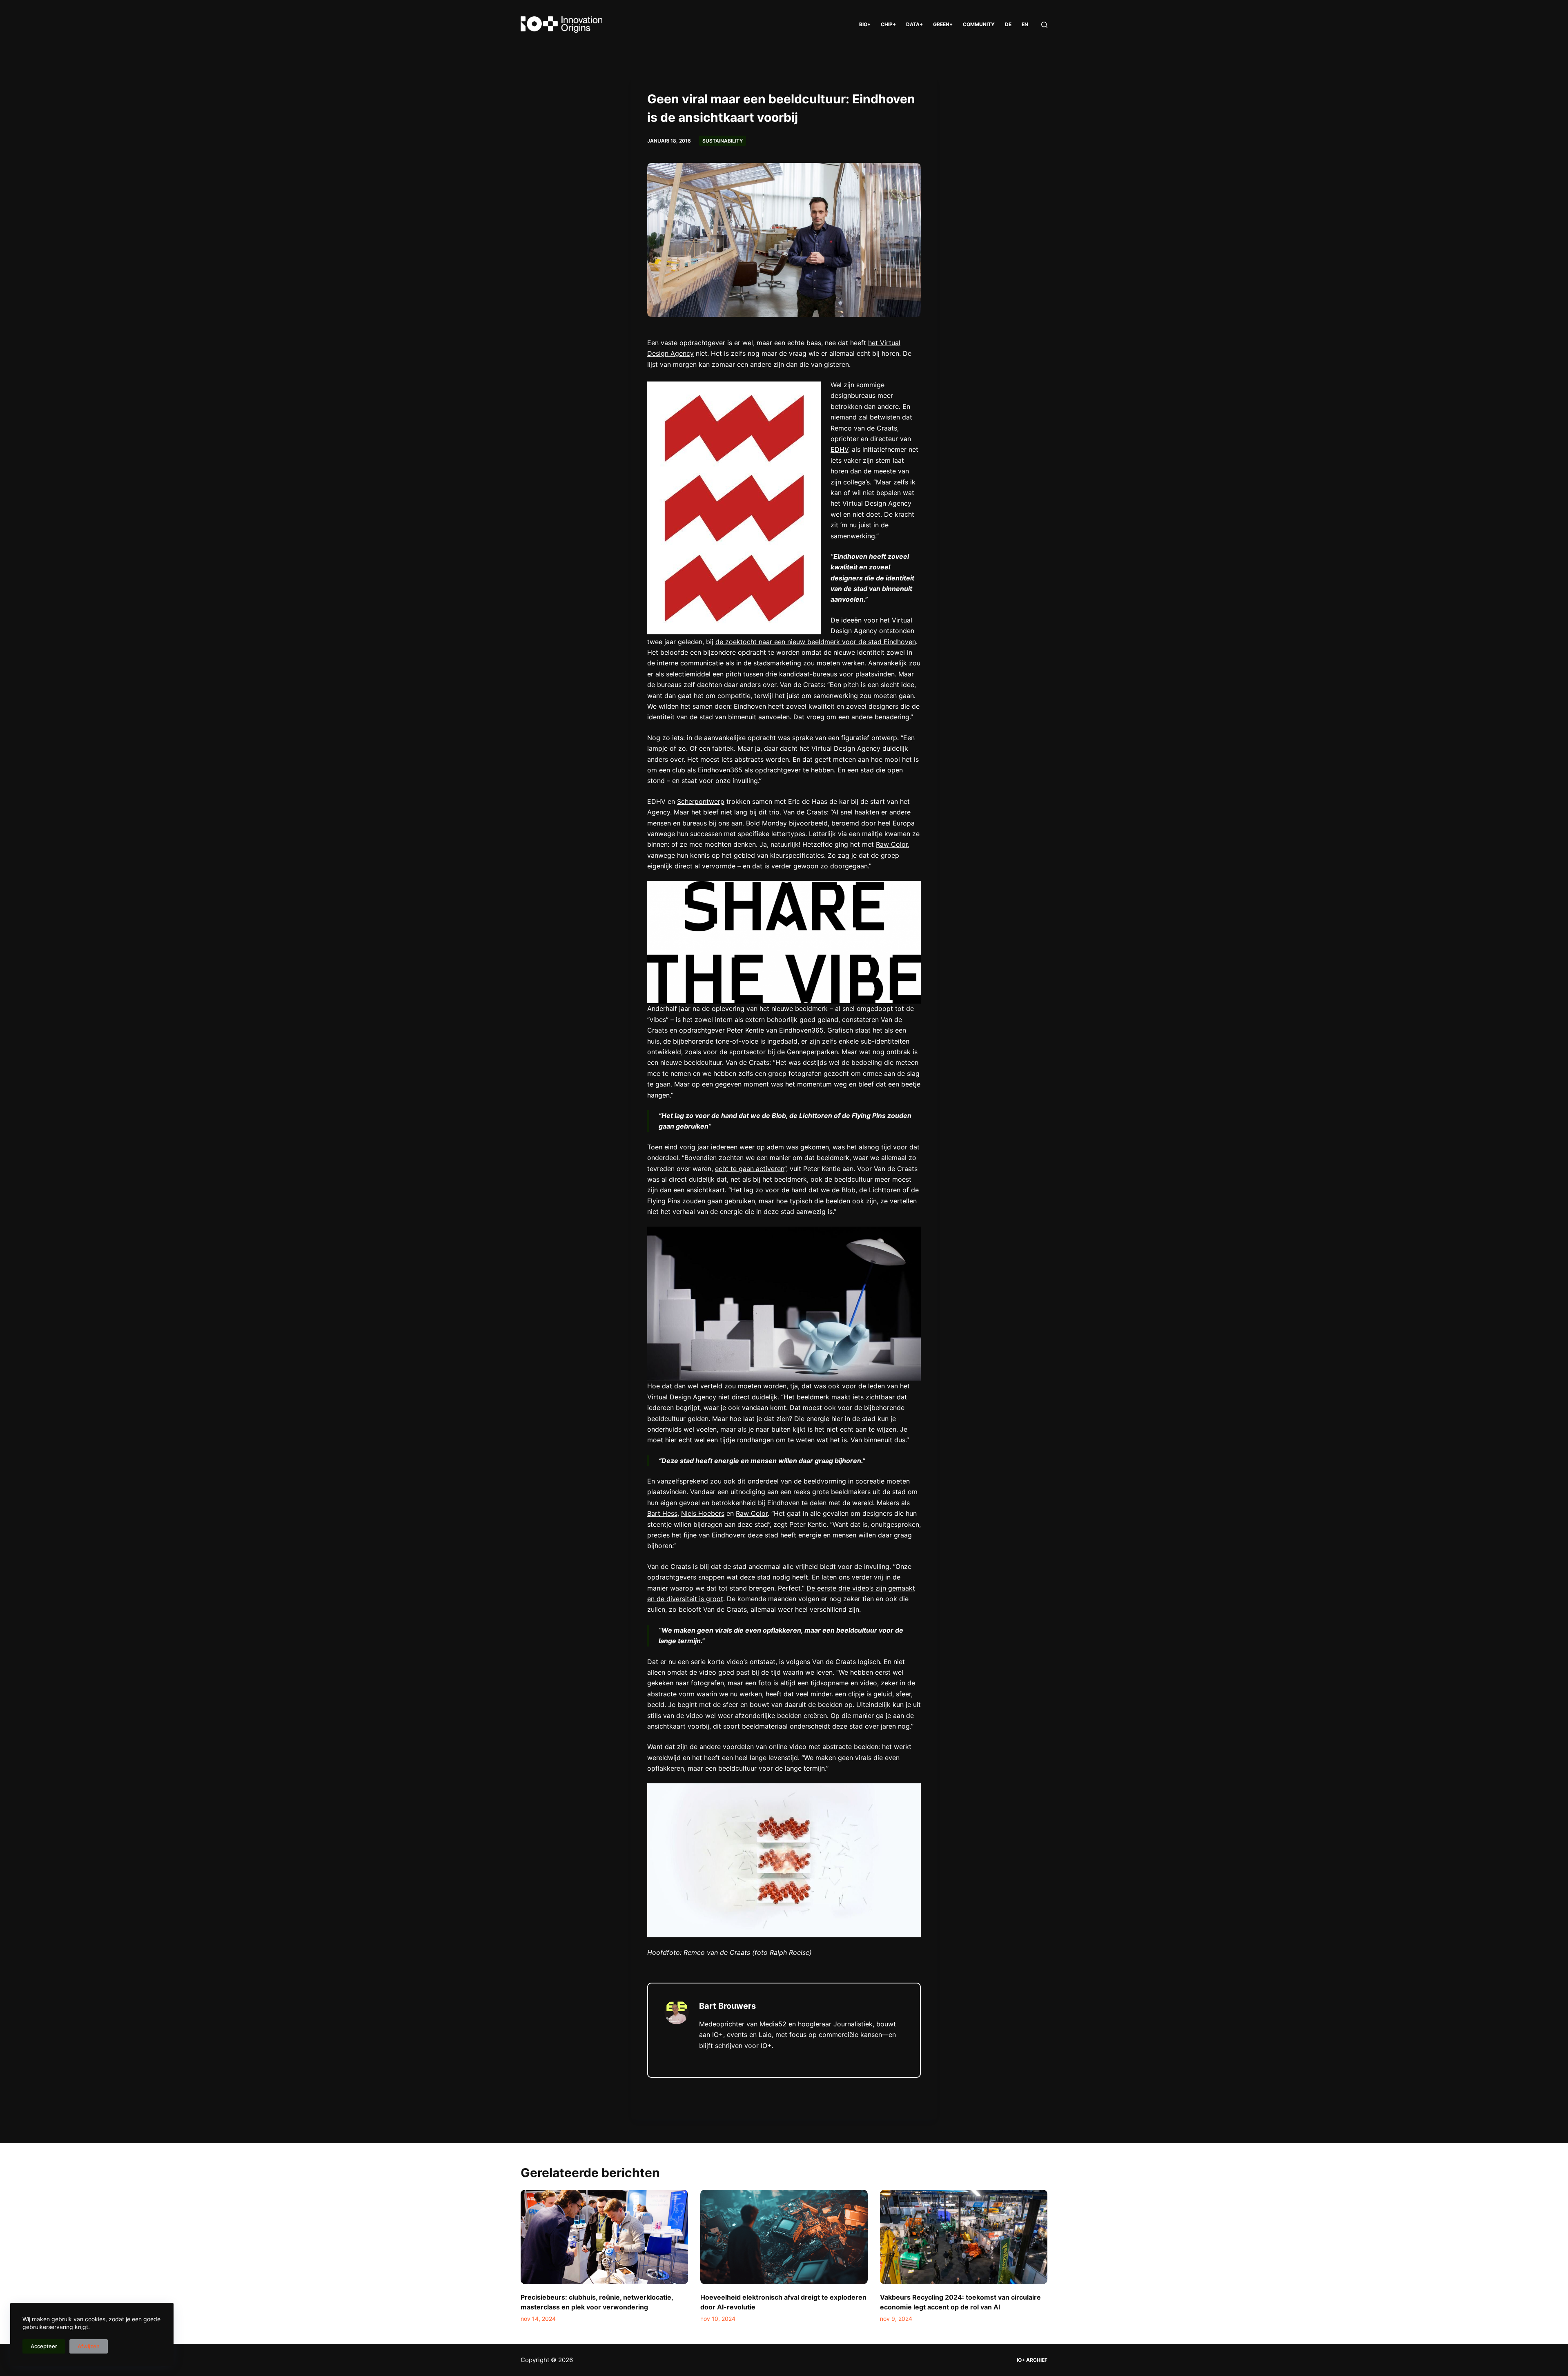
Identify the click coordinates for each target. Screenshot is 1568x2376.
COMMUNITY (979, 24)
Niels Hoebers (703, 1513)
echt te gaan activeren (750, 1169)
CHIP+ (888, 24)
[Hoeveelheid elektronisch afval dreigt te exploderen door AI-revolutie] (784, 2237)
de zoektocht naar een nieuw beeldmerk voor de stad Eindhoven (816, 642)
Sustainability (723, 141)
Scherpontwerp (701, 801)
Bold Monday (766, 823)
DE (1008, 24)
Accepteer (44, 2346)
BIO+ (865, 24)
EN (1025, 24)
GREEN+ (943, 24)
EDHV (839, 449)
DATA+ (914, 24)
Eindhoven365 (720, 770)
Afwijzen (89, 2346)
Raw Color (892, 844)
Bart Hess (662, 1513)
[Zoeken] (1044, 25)
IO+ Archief (1032, 2360)
